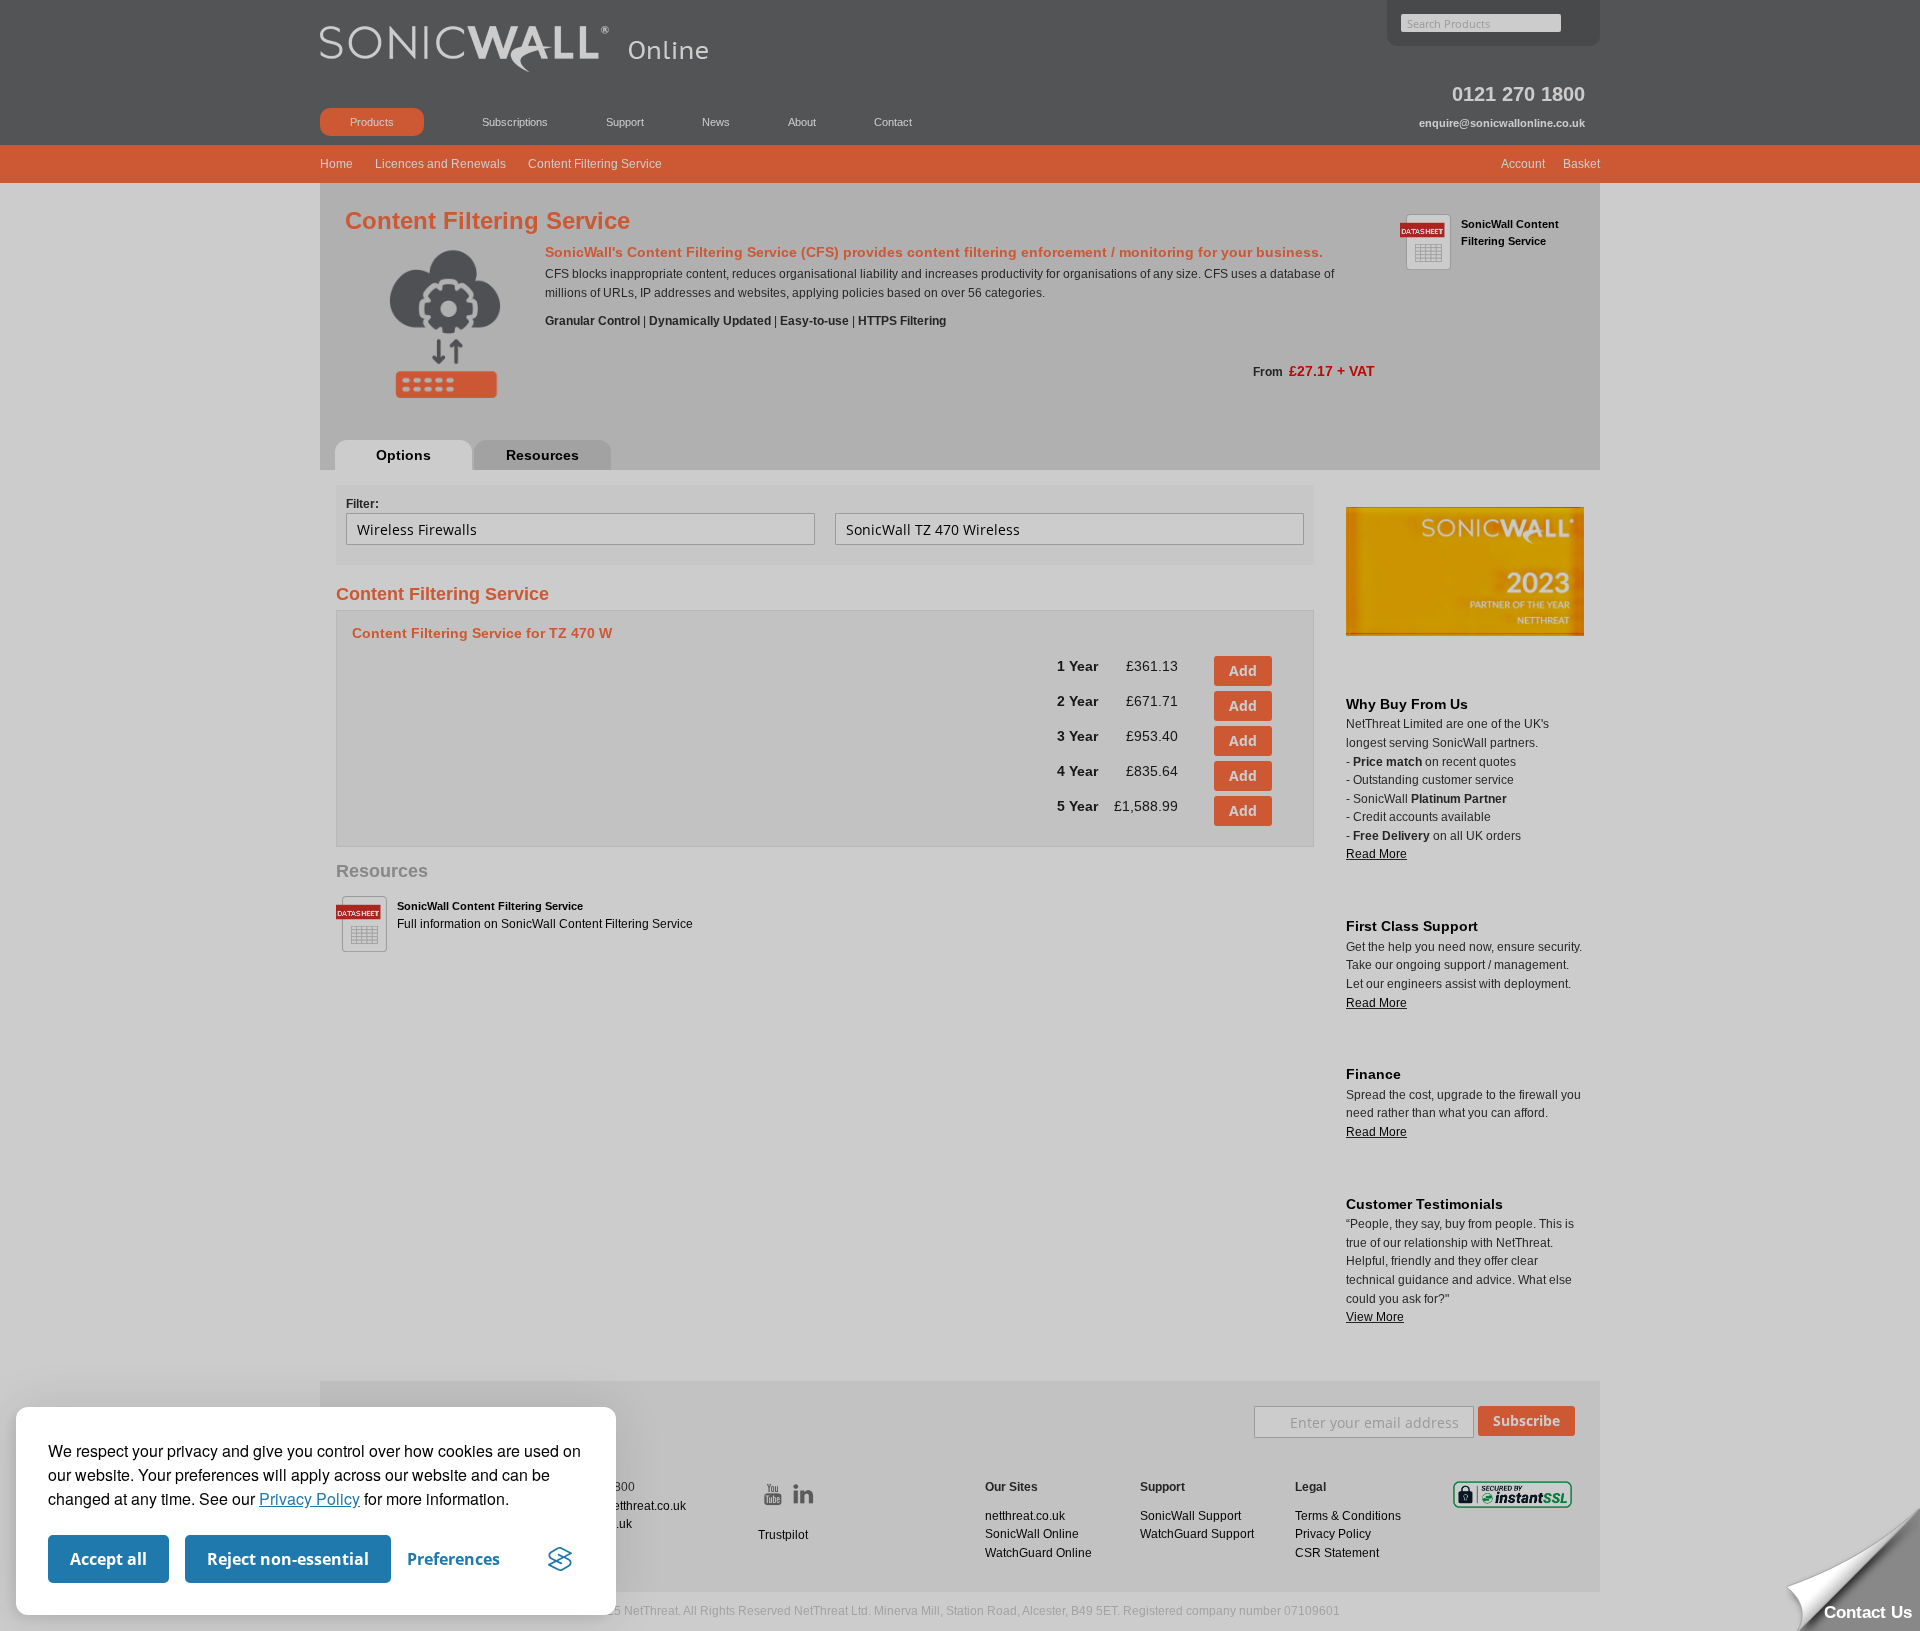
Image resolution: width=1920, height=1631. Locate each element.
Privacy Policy (309, 1498)
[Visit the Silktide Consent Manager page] (560, 1559)
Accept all (108, 1559)
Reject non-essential (288, 1559)
